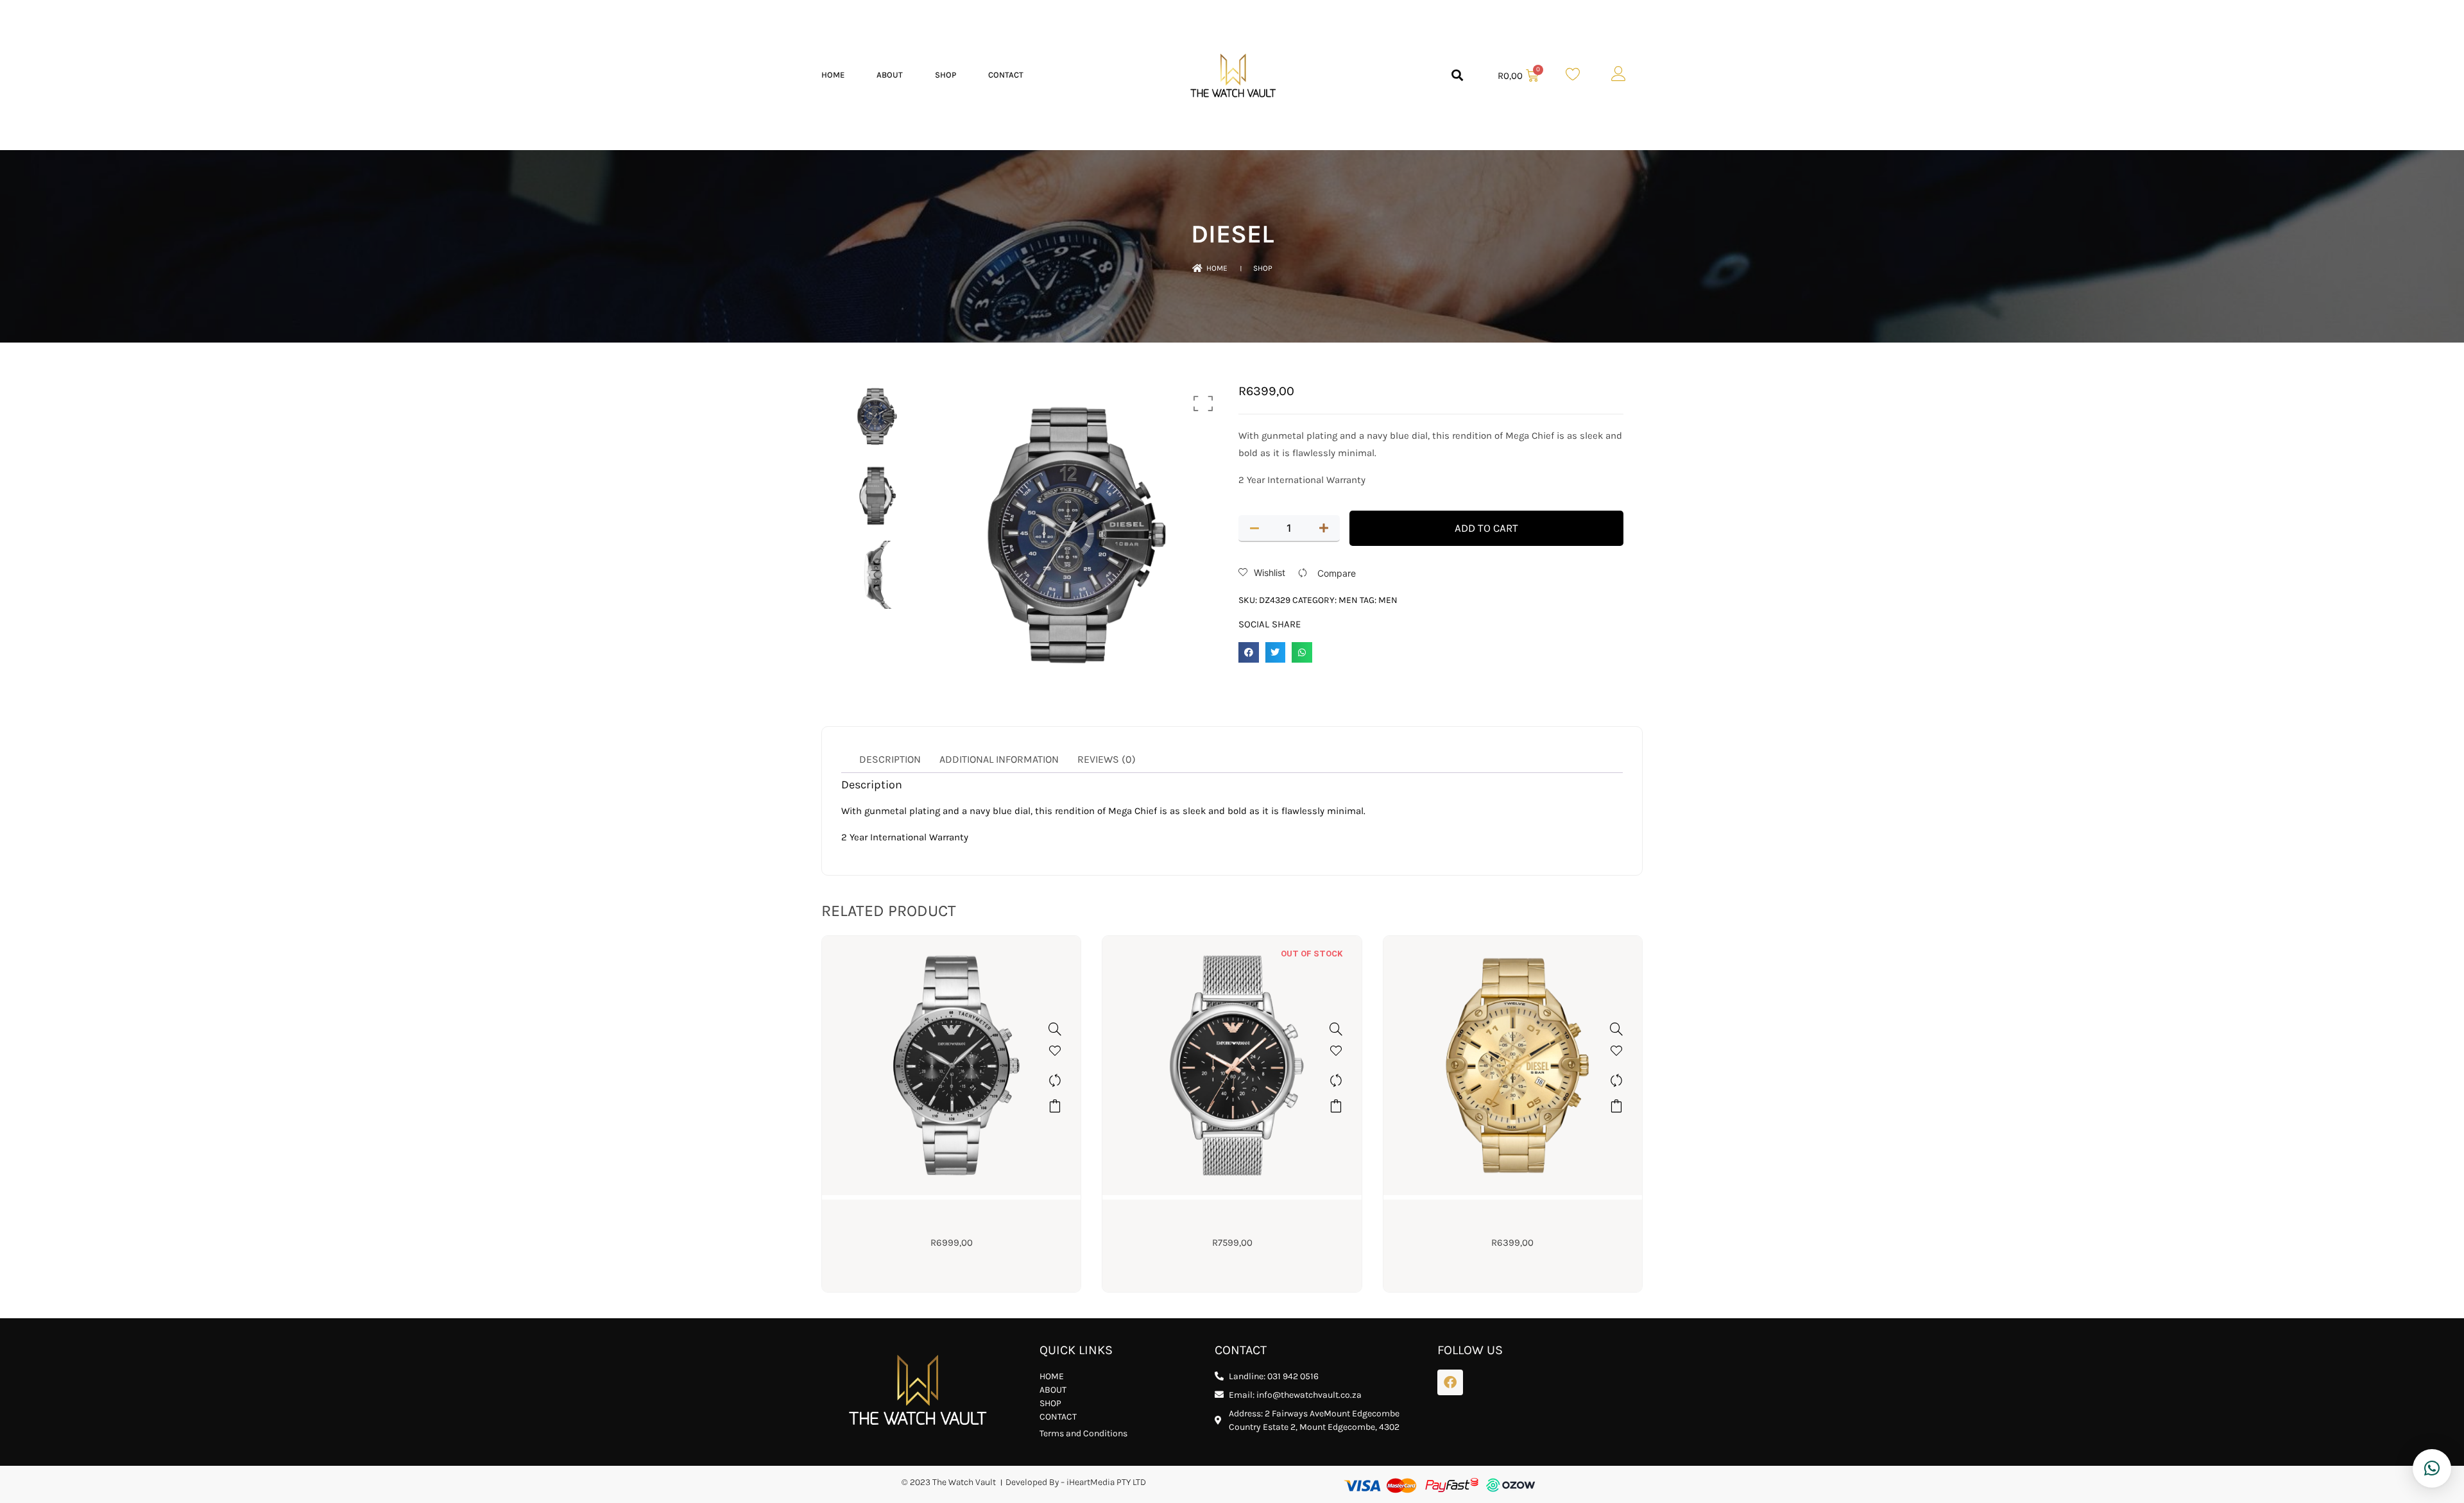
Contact (1006, 75)
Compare (1337, 573)
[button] (1458, 75)
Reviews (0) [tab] (1107, 759)
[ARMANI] (1055, 1029)
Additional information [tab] (999, 759)
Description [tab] (890, 759)
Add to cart (1486, 528)
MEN (1348, 600)
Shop (945, 75)
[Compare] (1055, 1080)
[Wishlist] (1055, 1055)
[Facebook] (1450, 1382)
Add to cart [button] (1055, 1106)
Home (833, 75)
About (890, 75)
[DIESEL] (1616, 1029)
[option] (876, 417)
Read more (1336, 1106)
